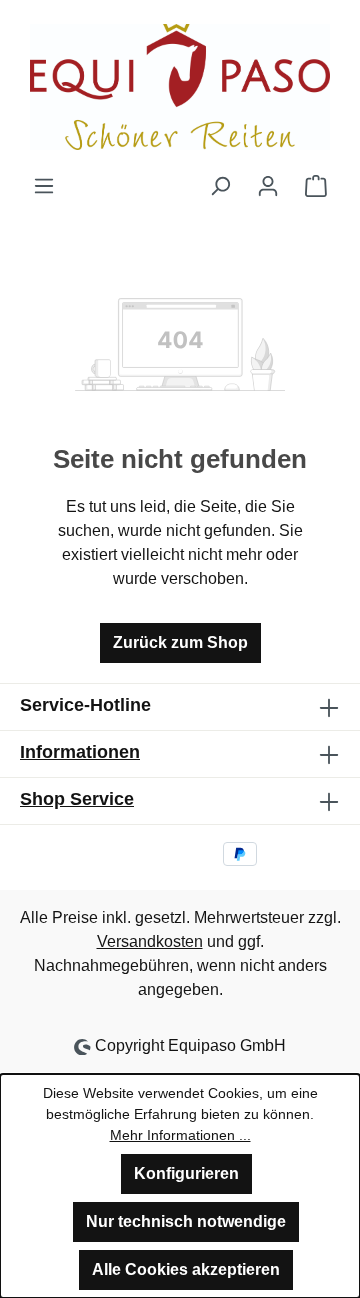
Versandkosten (150, 941)
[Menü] (44, 186)
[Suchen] (220, 186)
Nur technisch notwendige (186, 1221)
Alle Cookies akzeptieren (186, 1269)
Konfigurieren (186, 1173)
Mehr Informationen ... (180, 1135)
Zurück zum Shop (180, 642)
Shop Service (77, 799)
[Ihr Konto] (268, 186)
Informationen (80, 752)
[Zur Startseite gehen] (180, 87)
